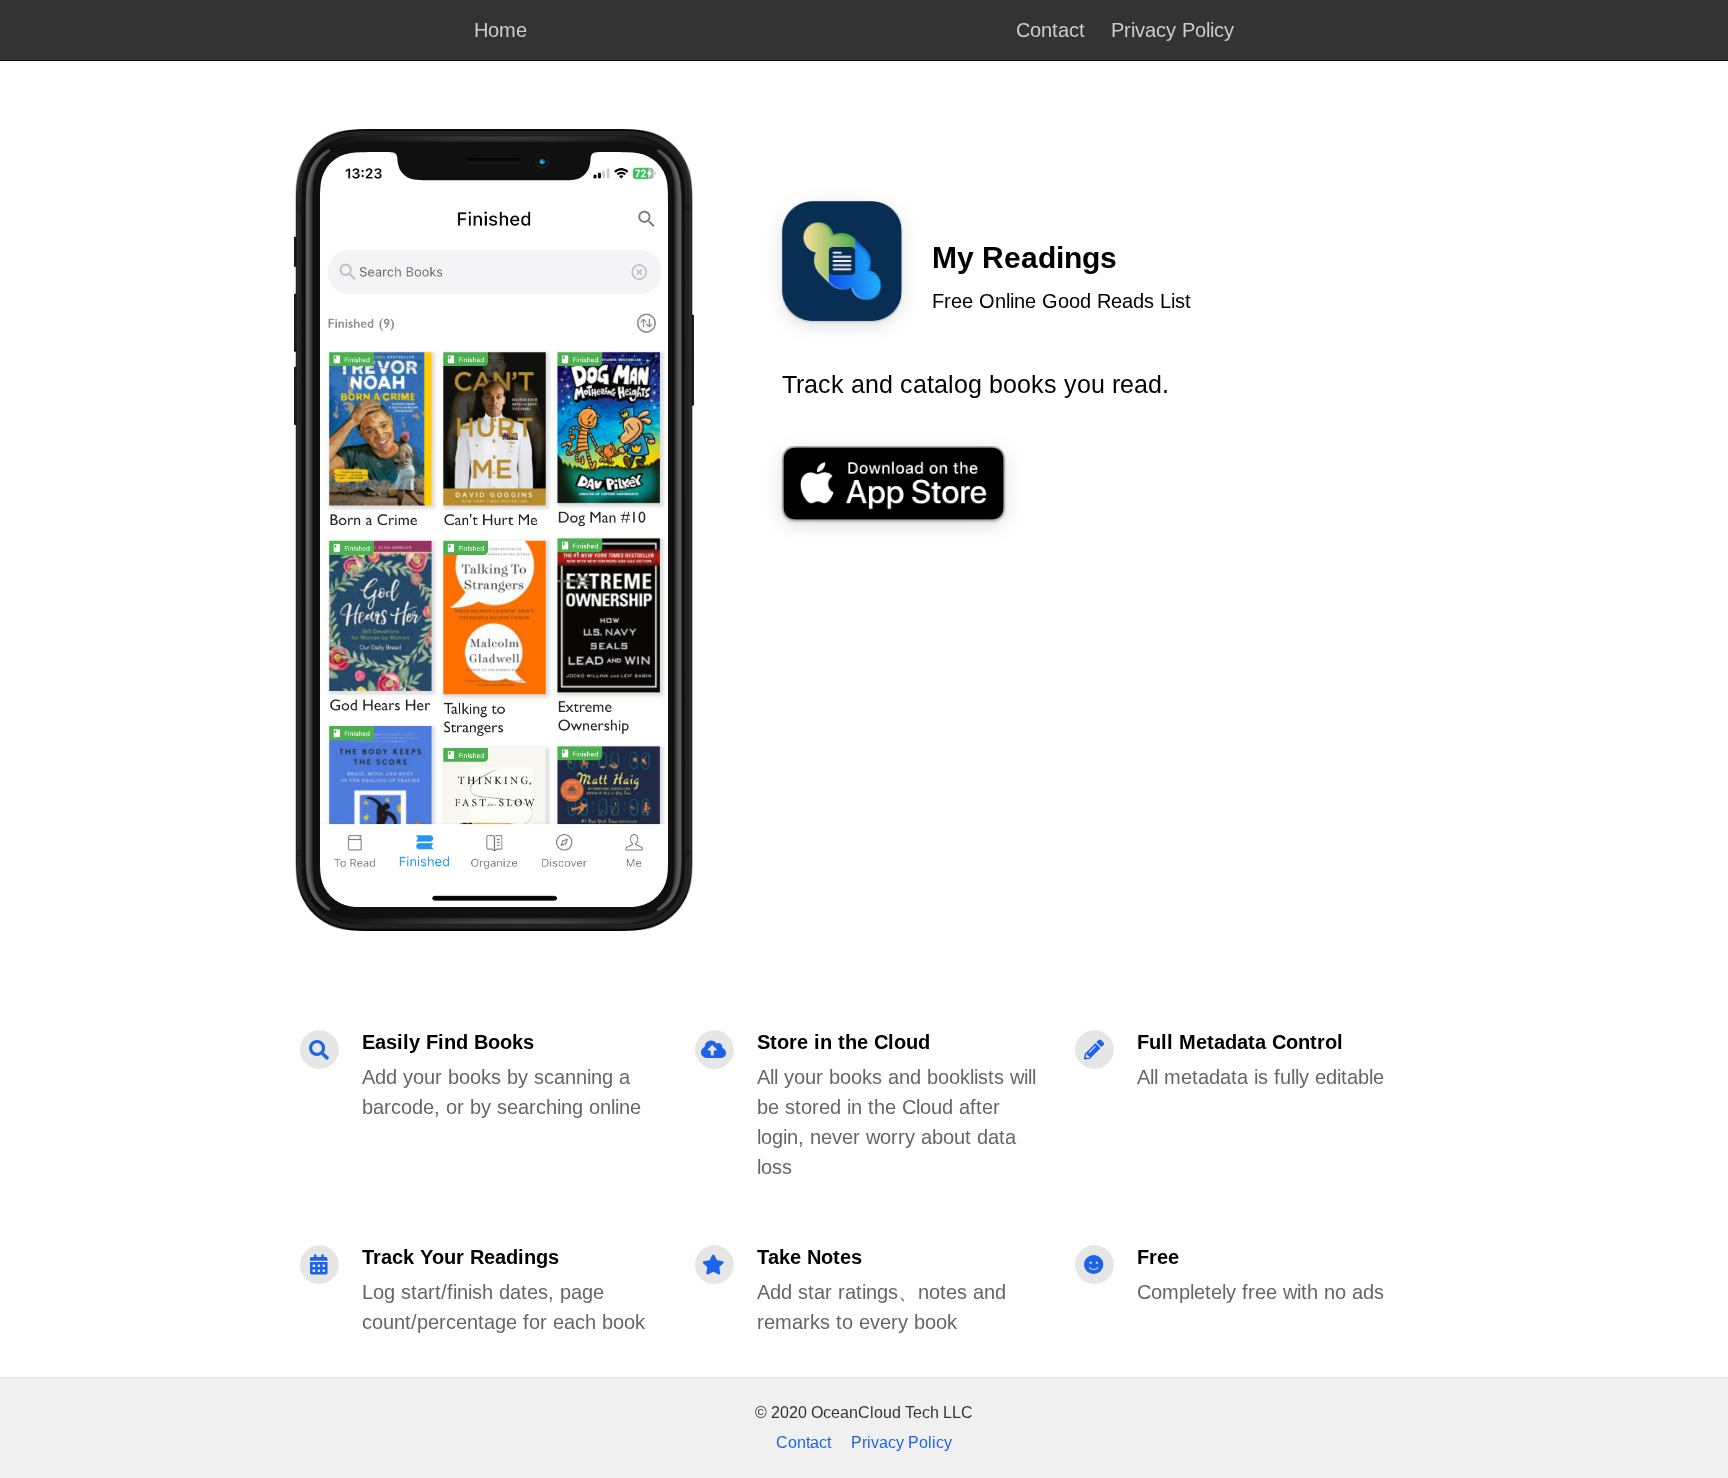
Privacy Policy (1172, 30)
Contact (1050, 30)
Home (500, 30)
